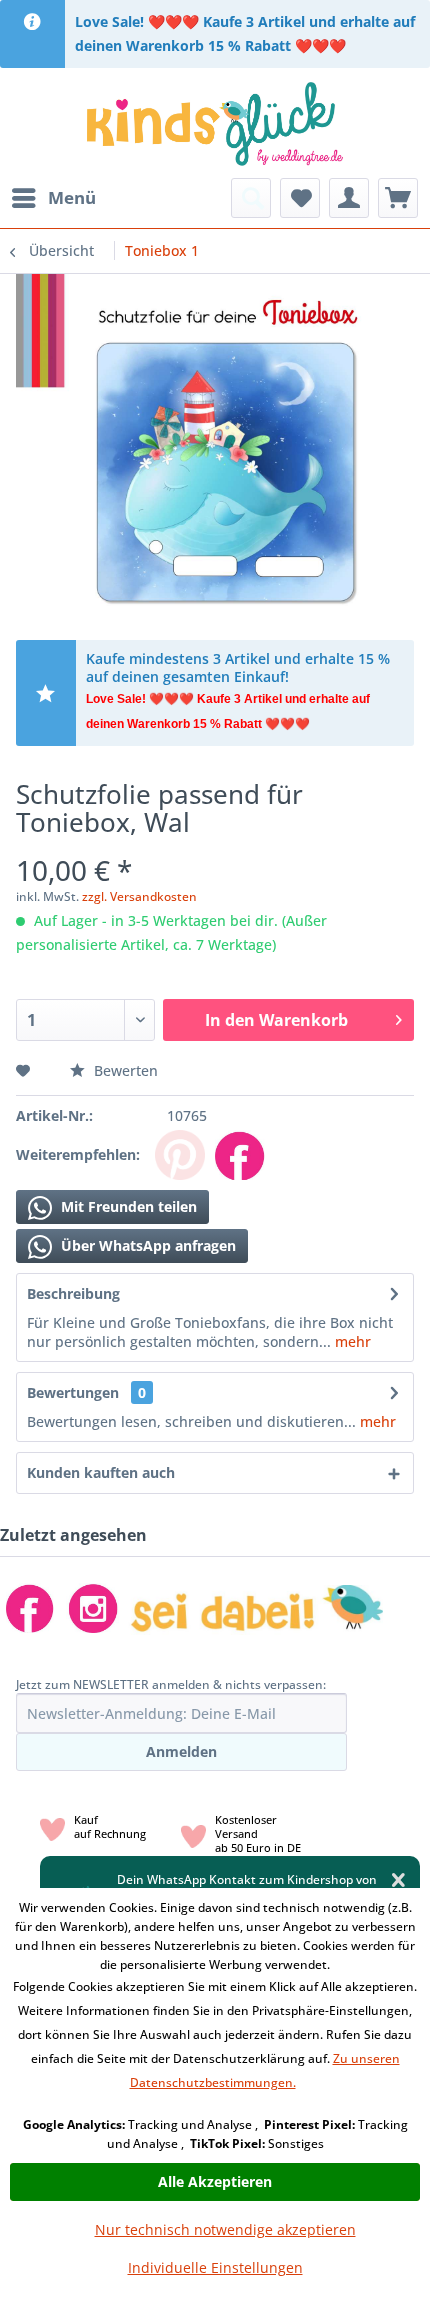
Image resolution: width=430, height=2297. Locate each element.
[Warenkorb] (398, 198)
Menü (72, 197)
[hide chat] (398, 1880)
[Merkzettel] (300, 198)
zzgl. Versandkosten (139, 896)
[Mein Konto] (349, 198)
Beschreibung (73, 1293)
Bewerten (124, 1070)
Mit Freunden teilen (127, 1206)
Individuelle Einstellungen (215, 2267)
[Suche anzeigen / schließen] (251, 198)
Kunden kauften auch (101, 1472)
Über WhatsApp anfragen (146, 1245)
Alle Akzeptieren (215, 2181)
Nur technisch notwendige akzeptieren (225, 2229)
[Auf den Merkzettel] (25, 1070)
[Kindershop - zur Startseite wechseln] (214, 123)
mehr (351, 1341)
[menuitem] (53, 198)
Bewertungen (73, 1392)
